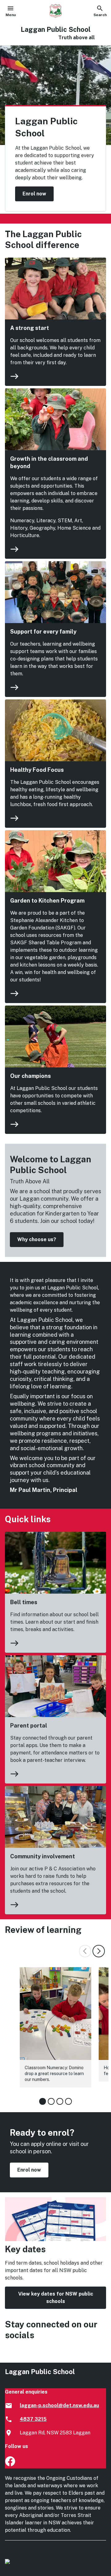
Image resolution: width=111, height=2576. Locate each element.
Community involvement (43, 1856)
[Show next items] (99, 1951)
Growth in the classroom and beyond (49, 462)
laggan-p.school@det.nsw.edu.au (59, 2405)
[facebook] (10, 2465)
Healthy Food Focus (37, 770)
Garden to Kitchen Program (47, 901)
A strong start (30, 328)
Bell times (24, 1602)
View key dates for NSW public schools (56, 2298)
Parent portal (29, 1726)
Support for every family (43, 632)
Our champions (31, 1076)
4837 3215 (33, 2419)
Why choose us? (37, 1239)
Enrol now (34, 194)
